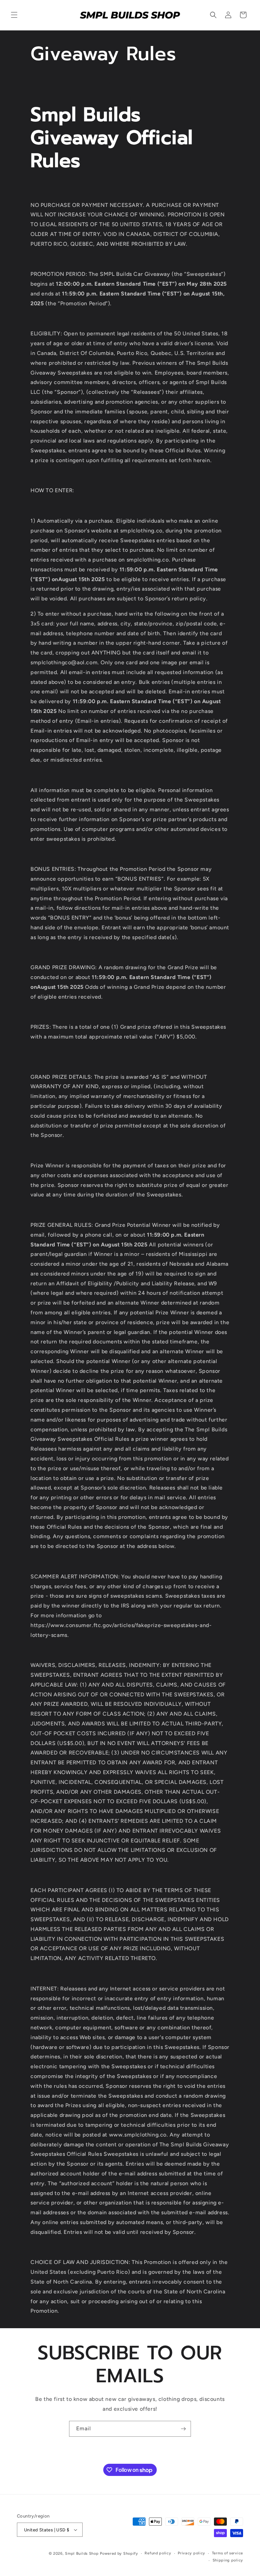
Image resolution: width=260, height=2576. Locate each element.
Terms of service (227, 2553)
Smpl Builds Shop (82, 2554)
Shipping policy (228, 2560)
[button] (14, 15)
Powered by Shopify (119, 2554)
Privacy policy (191, 2553)
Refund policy (158, 2553)
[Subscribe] (183, 2429)
